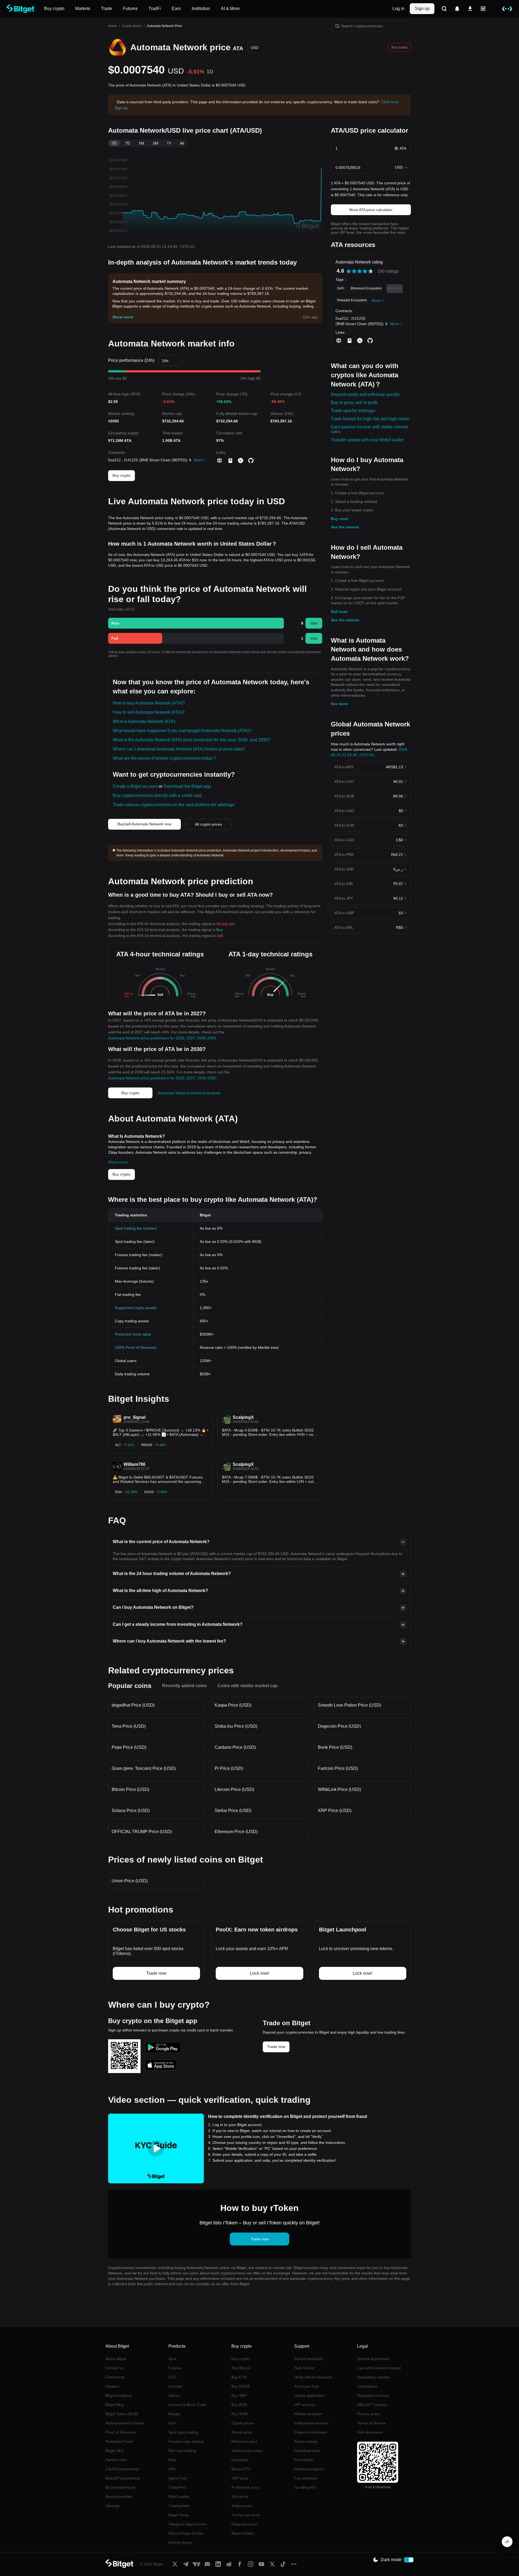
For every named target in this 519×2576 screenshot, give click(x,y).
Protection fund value (133, 1334)
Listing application (309, 2395)
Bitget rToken (243, 2533)
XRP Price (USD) (335, 1811)
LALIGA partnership (122, 2469)
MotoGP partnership (123, 2478)
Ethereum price (244, 2441)
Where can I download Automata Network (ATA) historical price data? (179, 749)
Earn (172, 2423)
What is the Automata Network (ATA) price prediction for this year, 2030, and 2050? (192, 740)
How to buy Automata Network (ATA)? (149, 703)
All (182, 143)
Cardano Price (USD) (235, 1747)
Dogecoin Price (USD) (339, 1726)
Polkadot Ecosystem (352, 300)
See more (339, 704)
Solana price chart (247, 2451)
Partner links (116, 2460)
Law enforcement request (379, 2368)
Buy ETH (239, 2377)
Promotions (304, 2460)
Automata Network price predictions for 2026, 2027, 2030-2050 (162, 1038)
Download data (307, 2451)
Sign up (422, 9)
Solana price (242, 2506)
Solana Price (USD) (131, 1811)
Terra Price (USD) (129, 1726)
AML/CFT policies (372, 2405)
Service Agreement (373, 2359)
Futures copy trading (186, 2441)
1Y (169, 143)
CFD (172, 2377)
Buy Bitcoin (241, 2368)
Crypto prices (132, 26)
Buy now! (340, 519)
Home (113, 26)
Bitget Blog (115, 2405)
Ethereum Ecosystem (366, 288)
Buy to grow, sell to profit (354, 403)
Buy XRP (239, 2395)
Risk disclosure (370, 2432)
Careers (112, 2386)
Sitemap (112, 2506)
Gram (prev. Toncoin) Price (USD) (144, 1768)
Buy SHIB (239, 2414)
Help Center (304, 2368)
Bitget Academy (119, 2395)
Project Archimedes (311, 2432)
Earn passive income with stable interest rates (369, 429)
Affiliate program (308, 2414)
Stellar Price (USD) (233, 1811)
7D (128, 143)
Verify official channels (313, 2377)
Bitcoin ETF (241, 2469)
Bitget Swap (179, 2515)
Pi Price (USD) (229, 1768)
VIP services (305, 2405)
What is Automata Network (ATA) (144, 721)
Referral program (309, 2469)
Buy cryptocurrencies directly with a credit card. (158, 795)
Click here (390, 102)
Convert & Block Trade (188, 2405)
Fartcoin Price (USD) (338, 1768)
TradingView (179, 2506)
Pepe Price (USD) (129, 1747)
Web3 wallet (179, 2497)
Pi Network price (245, 2487)
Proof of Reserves (121, 2432)
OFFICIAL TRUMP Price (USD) (142, 1832)
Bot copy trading (182, 2451)
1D (114, 143)
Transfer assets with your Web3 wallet (367, 440)
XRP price (240, 2478)
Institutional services (311, 2423)
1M (141, 143)
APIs (172, 2469)
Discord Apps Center (186, 2533)
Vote (314, 623)
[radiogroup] (360, 271)
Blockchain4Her (119, 2497)
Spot (172, 2359)
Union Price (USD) (130, 1881)
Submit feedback (308, 2359)
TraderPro (177, 2487)
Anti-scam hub (306, 2386)
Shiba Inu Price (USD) (236, 1726)
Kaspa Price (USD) (233, 1705)
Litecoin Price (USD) (234, 1789)
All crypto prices (208, 824)
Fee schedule (306, 2478)
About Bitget (116, 2359)
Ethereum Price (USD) (236, 1832)
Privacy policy (369, 2414)
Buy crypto (122, 475)
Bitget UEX (115, 2451)
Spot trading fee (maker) (136, 1228)
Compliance (367, 2386)
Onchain (176, 2386)
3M (155, 143)
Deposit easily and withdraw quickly (365, 394)
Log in (398, 9)
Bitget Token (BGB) (122, 2414)
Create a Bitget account (135, 786)
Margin (174, 2414)
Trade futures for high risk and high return (370, 419)
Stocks (174, 2395)
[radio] (349, 271)
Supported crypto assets (136, 1308)
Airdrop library (180, 2542)
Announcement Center (125, 2423)
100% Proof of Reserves (136, 1347)
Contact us (115, 2368)
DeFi (341, 288)
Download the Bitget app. (188, 786)
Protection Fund (119, 2441)
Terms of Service (371, 2423)
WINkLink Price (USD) (339, 1789)
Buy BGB (239, 2405)
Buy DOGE (241, 2386)
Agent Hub (177, 2478)
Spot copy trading (183, 2432)
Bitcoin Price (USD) (130, 1789)
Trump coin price (246, 2515)
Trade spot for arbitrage (353, 411)
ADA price (240, 2497)
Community (115, 2377)
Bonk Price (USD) (335, 1747)
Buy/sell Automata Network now (144, 824)
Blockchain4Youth (121, 2487)
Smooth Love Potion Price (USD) (350, 1705)
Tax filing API (305, 2487)
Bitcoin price (242, 2432)
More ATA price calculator (371, 210)
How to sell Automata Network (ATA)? (149, 712)
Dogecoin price (244, 2524)
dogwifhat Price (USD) (133, 1705)
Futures (175, 2368)
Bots (172, 2460)
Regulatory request (373, 2377)
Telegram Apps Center (187, 2524)
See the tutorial (345, 527)
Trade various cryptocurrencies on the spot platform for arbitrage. (174, 805)
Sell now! (339, 612)
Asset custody (306, 2441)
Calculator (240, 2460)
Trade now (276, 2047)
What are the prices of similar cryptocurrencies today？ (165, 758)
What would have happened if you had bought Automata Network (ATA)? (182, 731)
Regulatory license (373, 2395)
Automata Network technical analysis (189, 1093)
